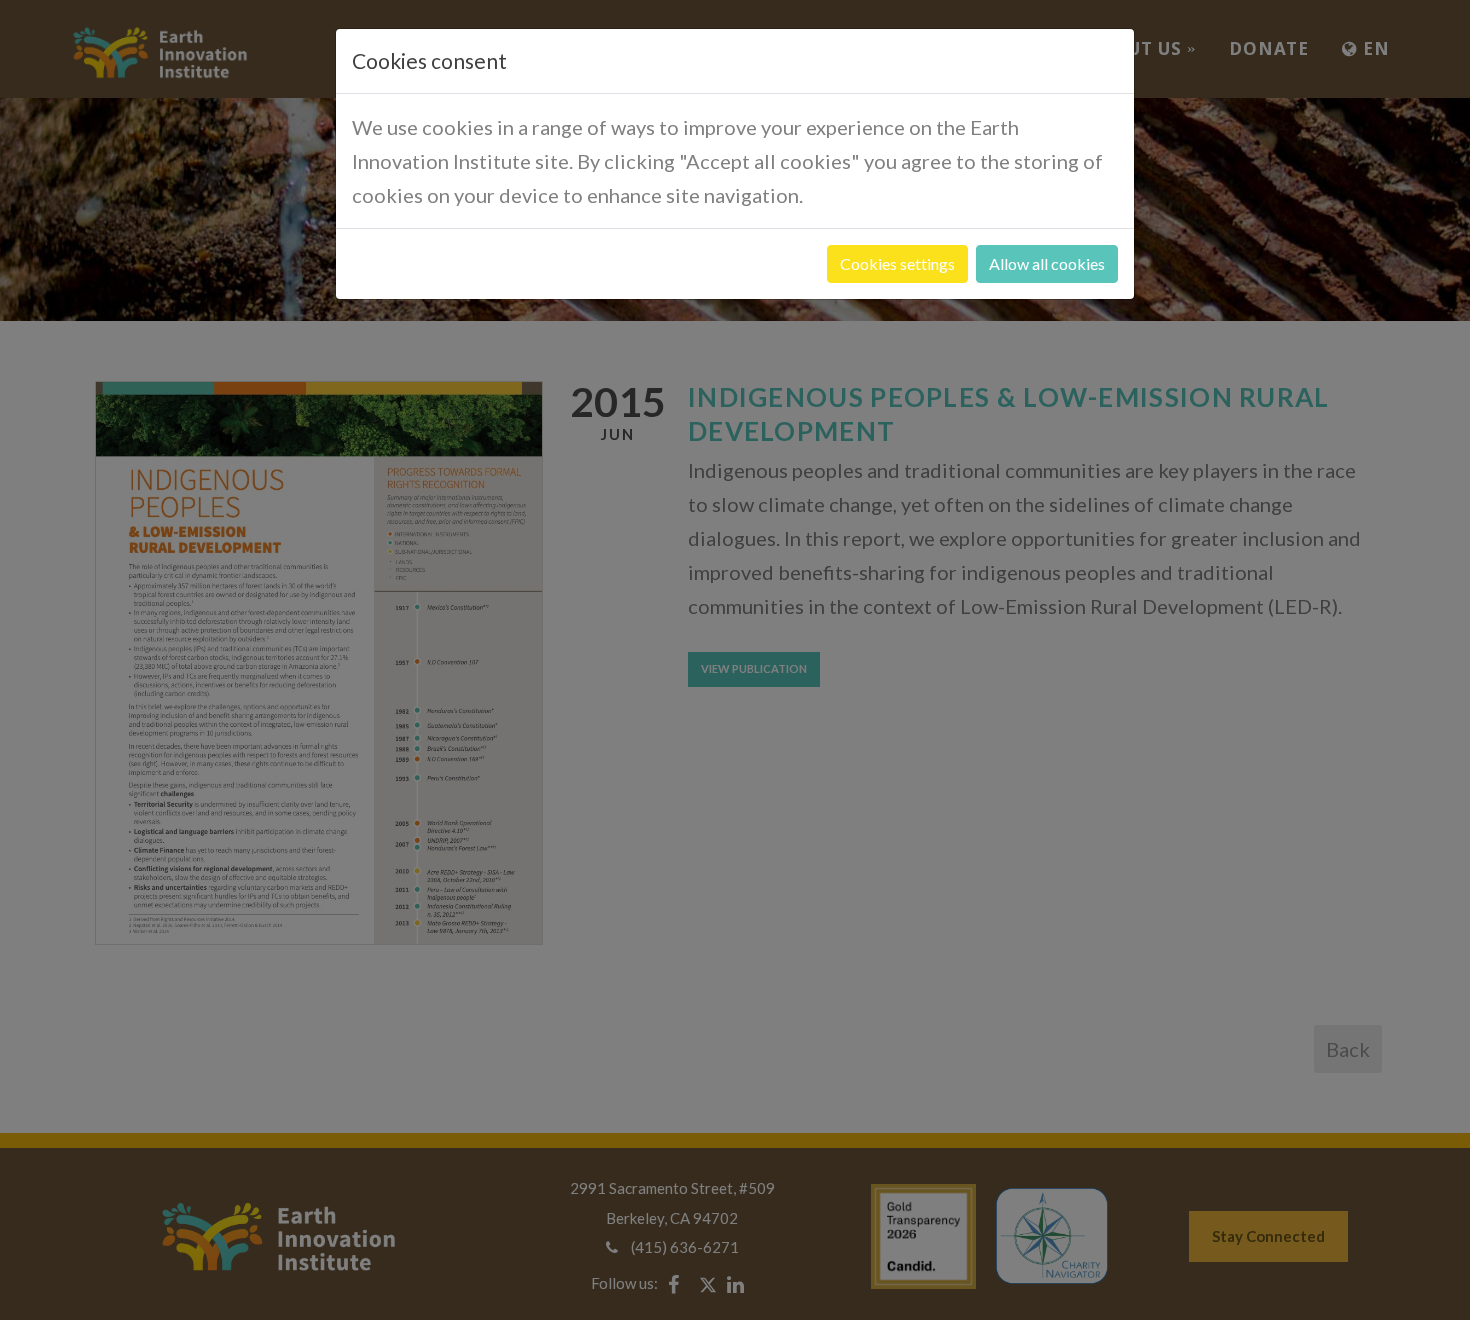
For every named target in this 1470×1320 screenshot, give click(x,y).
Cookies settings (897, 263)
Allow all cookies (1047, 263)
